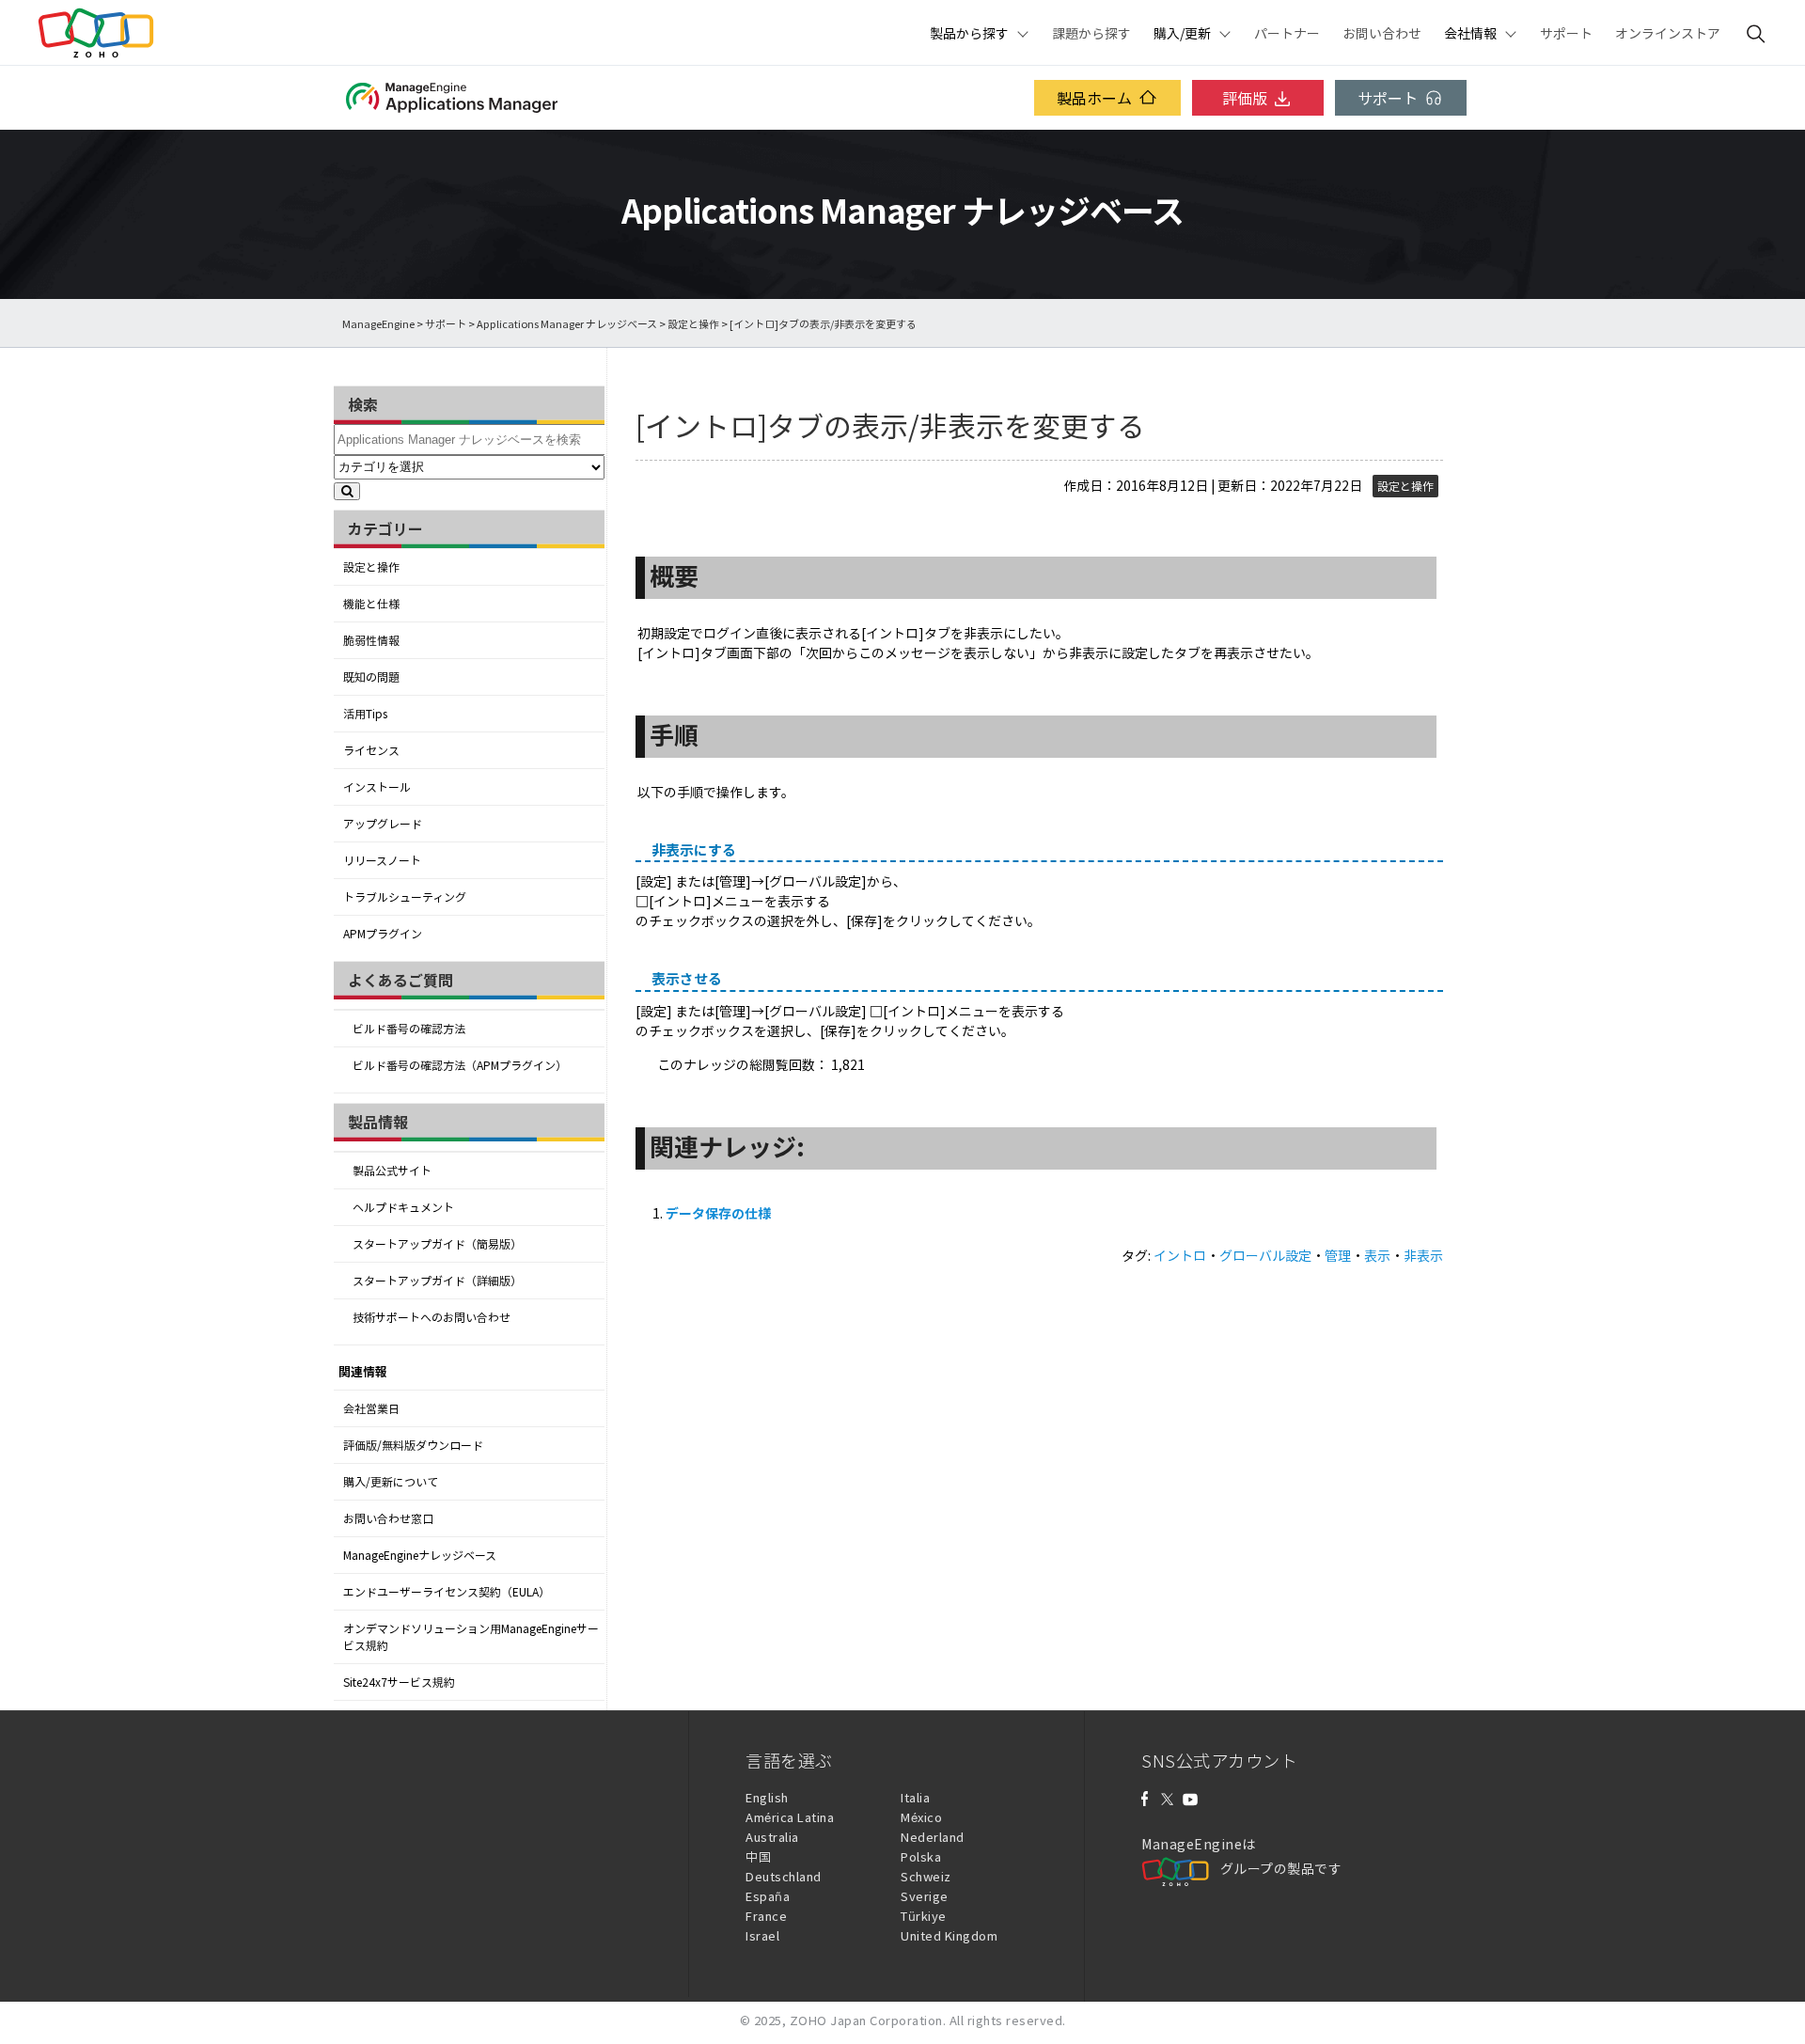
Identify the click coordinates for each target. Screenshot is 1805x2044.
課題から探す (1091, 33)
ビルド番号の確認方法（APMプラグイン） (460, 1065)
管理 (1338, 1255)
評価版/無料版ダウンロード (413, 1445)
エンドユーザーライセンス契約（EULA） (447, 1592)
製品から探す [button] (969, 33)
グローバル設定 (1265, 1255)
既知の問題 (371, 677)
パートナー (1287, 33)
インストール (377, 787)
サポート (1566, 33)
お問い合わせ (1382, 33)
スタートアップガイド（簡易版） (437, 1244)
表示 (1377, 1255)
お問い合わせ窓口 (388, 1518)
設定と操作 (693, 324)
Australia (772, 1837)
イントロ (1180, 1255)
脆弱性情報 (371, 640)
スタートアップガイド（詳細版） (437, 1281)
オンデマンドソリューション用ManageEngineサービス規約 (471, 1637)
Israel (762, 1935)
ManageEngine (378, 324)
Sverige (925, 1896)
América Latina (790, 1817)
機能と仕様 (371, 604)
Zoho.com (96, 33)
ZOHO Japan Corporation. (868, 2020)
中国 (758, 1856)
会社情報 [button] (1470, 33)
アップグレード (383, 824)
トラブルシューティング (405, 897)
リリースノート (382, 860)
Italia (915, 1797)
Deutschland (784, 1876)
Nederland (933, 1837)
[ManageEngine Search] (1756, 33)
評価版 (1245, 98)
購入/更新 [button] (1182, 33)
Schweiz (926, 1876)
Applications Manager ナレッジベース (567, 324)
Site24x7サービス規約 (399, 1682)
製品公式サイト (392, 1171)
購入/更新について (391, 1482)
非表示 (1423, 1255)
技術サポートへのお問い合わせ (432, 1317)
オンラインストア (1668, 33)
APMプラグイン (383, 934)
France (766, 1916)
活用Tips (365, 714)
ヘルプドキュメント (403, 1207)
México (921, 1817)
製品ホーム (1094, 98)
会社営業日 (371, 1408)
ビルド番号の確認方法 (409, 1029)
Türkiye (924, 1916)
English (767, 1797)
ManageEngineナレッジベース (420, 1555)
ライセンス (371, 750)
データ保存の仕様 (718, 1213)
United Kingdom (949, 1935)
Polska (921, 1856)
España (768, 1896)
